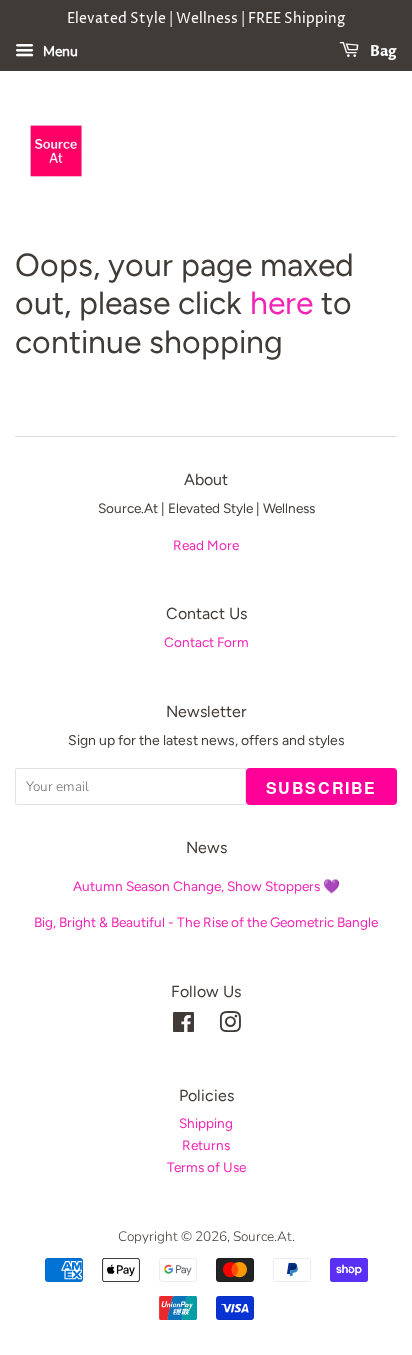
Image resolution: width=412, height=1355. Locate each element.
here (281, 303)
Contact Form (206, 642)
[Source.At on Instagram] (230, 1026)
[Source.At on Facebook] (183, 1026)
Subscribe (321, 787)
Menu (58, 51)
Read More (206, 545)
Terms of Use (206, 1167)
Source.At (262, 1236)
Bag (382, 51)
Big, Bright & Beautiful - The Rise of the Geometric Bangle (206, 922)
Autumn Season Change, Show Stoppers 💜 (206, 886)
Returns (206, 1145)
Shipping (206, 1123)
